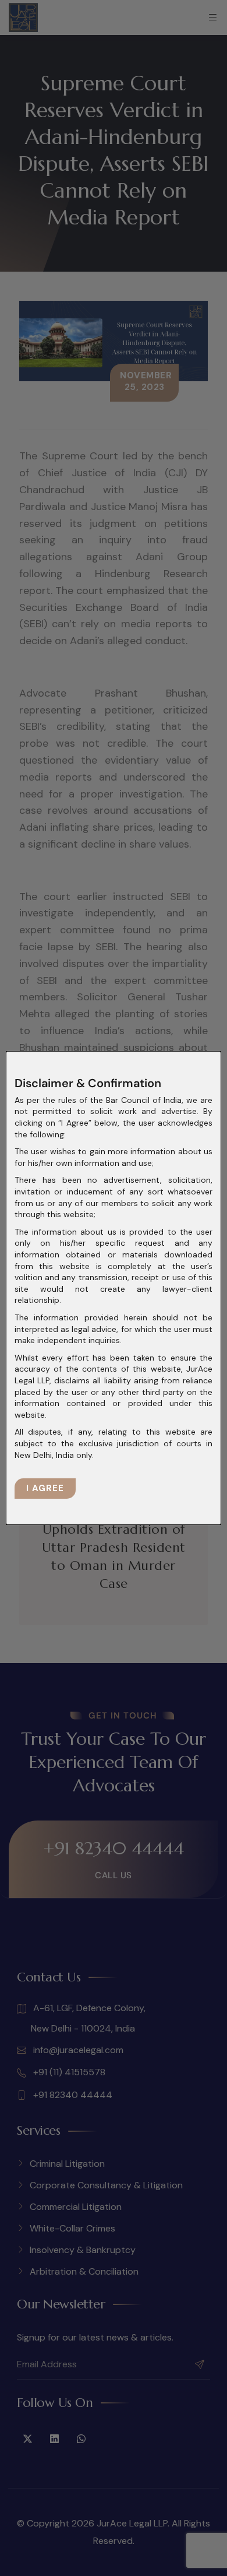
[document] (114, 1288)
